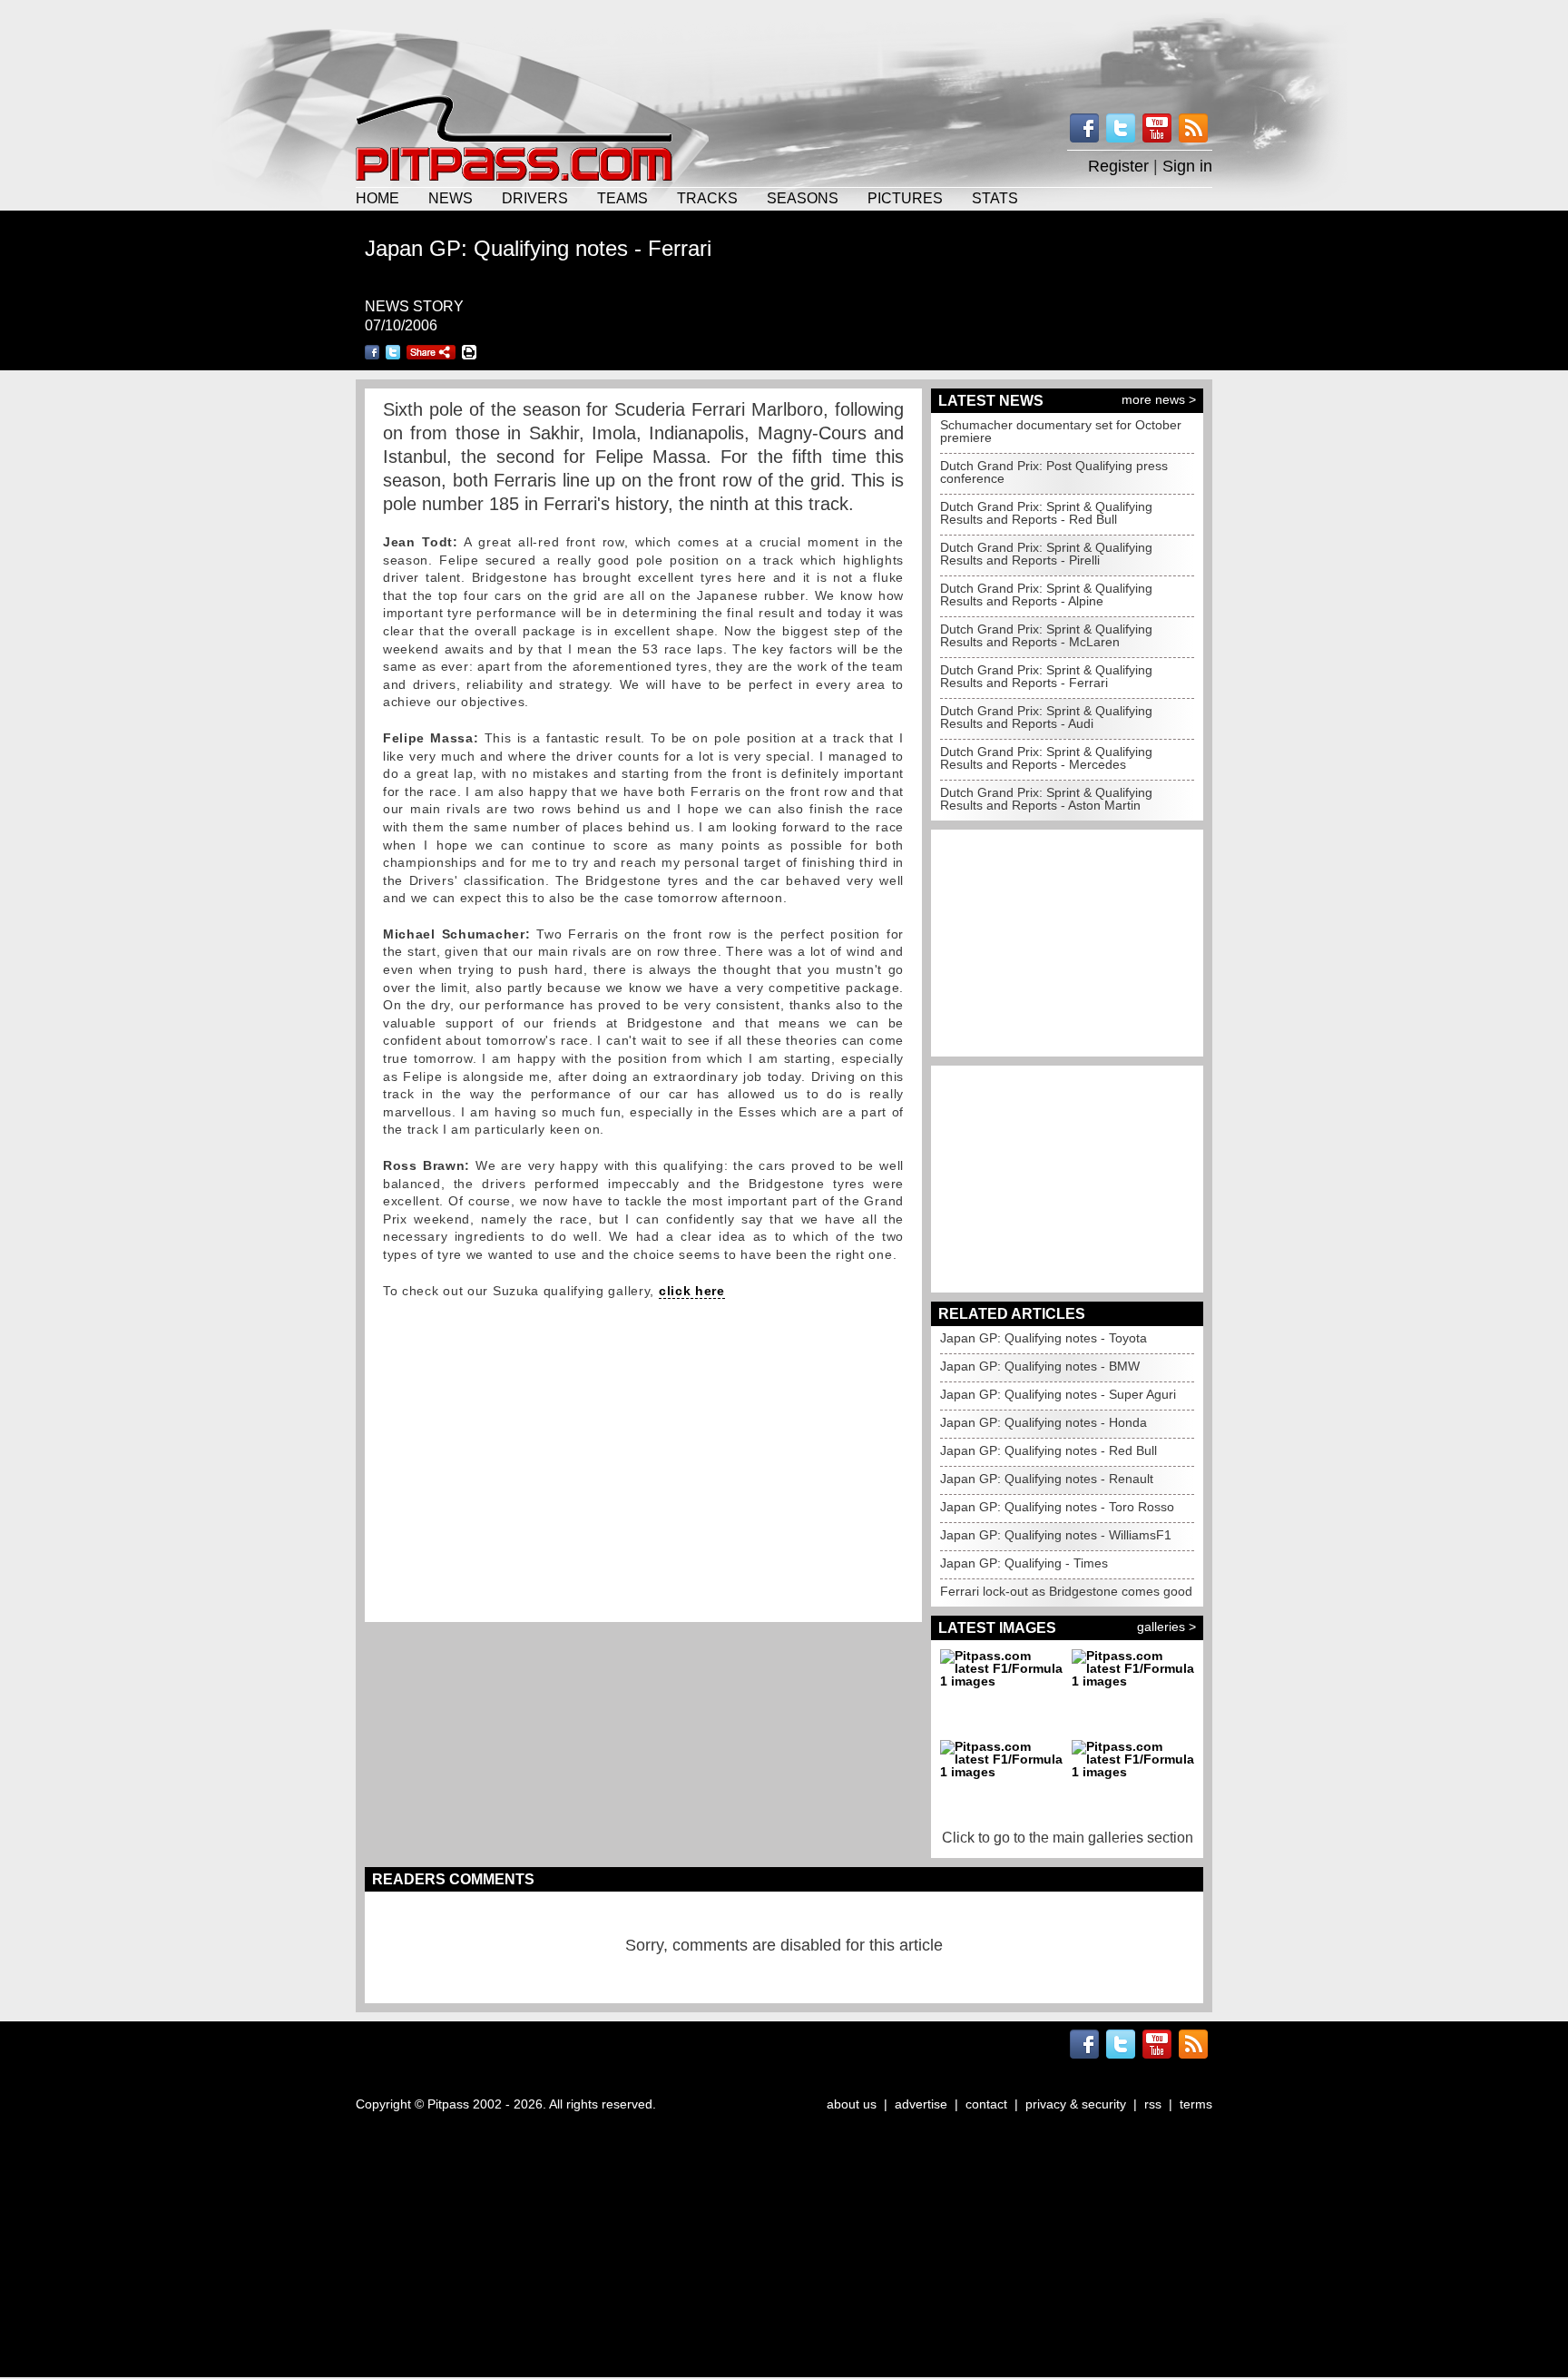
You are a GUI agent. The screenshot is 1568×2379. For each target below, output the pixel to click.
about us (852, 2104)
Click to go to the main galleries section (1068, 1838)
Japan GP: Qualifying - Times (1024, 1563)
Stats (995, 198)
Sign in (1187, 166)
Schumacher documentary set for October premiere (1061, 431)
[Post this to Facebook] (372, 352)
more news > (1159, 399)
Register (1118, 166)
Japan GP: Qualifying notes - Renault (1047, 1479)
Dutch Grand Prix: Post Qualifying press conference (1054, 472)
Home (377, 198)
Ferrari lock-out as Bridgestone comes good (1066, 1591)
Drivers (535, 198)
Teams (622, 198)
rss (1153, 2104)
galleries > (1166, 1627)
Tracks (707, 198)
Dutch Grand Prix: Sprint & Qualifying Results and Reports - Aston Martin (1046, 799)
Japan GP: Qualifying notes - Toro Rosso (1057, 1507)
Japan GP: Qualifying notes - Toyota (1044, 1338)
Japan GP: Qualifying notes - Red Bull (1049, 1450)
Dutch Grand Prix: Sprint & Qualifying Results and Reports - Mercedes (1046, 758)
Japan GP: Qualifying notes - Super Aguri (1058, 1394)
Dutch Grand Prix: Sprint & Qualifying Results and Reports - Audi (1046, 717)
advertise (921, 2104)
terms (1196, 2104)
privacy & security (1076, 2104)
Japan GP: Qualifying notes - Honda (1044, 1422)
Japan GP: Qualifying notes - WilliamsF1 (1056, 1535)
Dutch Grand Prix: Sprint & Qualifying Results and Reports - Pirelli (1046, 554)
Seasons (803, 198)
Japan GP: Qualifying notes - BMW (1040, 1366)
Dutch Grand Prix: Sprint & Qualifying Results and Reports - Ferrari (1046, 676)
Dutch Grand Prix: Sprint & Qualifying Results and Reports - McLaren (1046, 635)
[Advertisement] (784, 45)
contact (986, 2104)
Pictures (905, 198)
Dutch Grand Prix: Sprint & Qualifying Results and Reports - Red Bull (1046, 513)
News (451, 198)
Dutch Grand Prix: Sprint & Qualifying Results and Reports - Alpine (1046, 595)
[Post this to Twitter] (393, 352)
